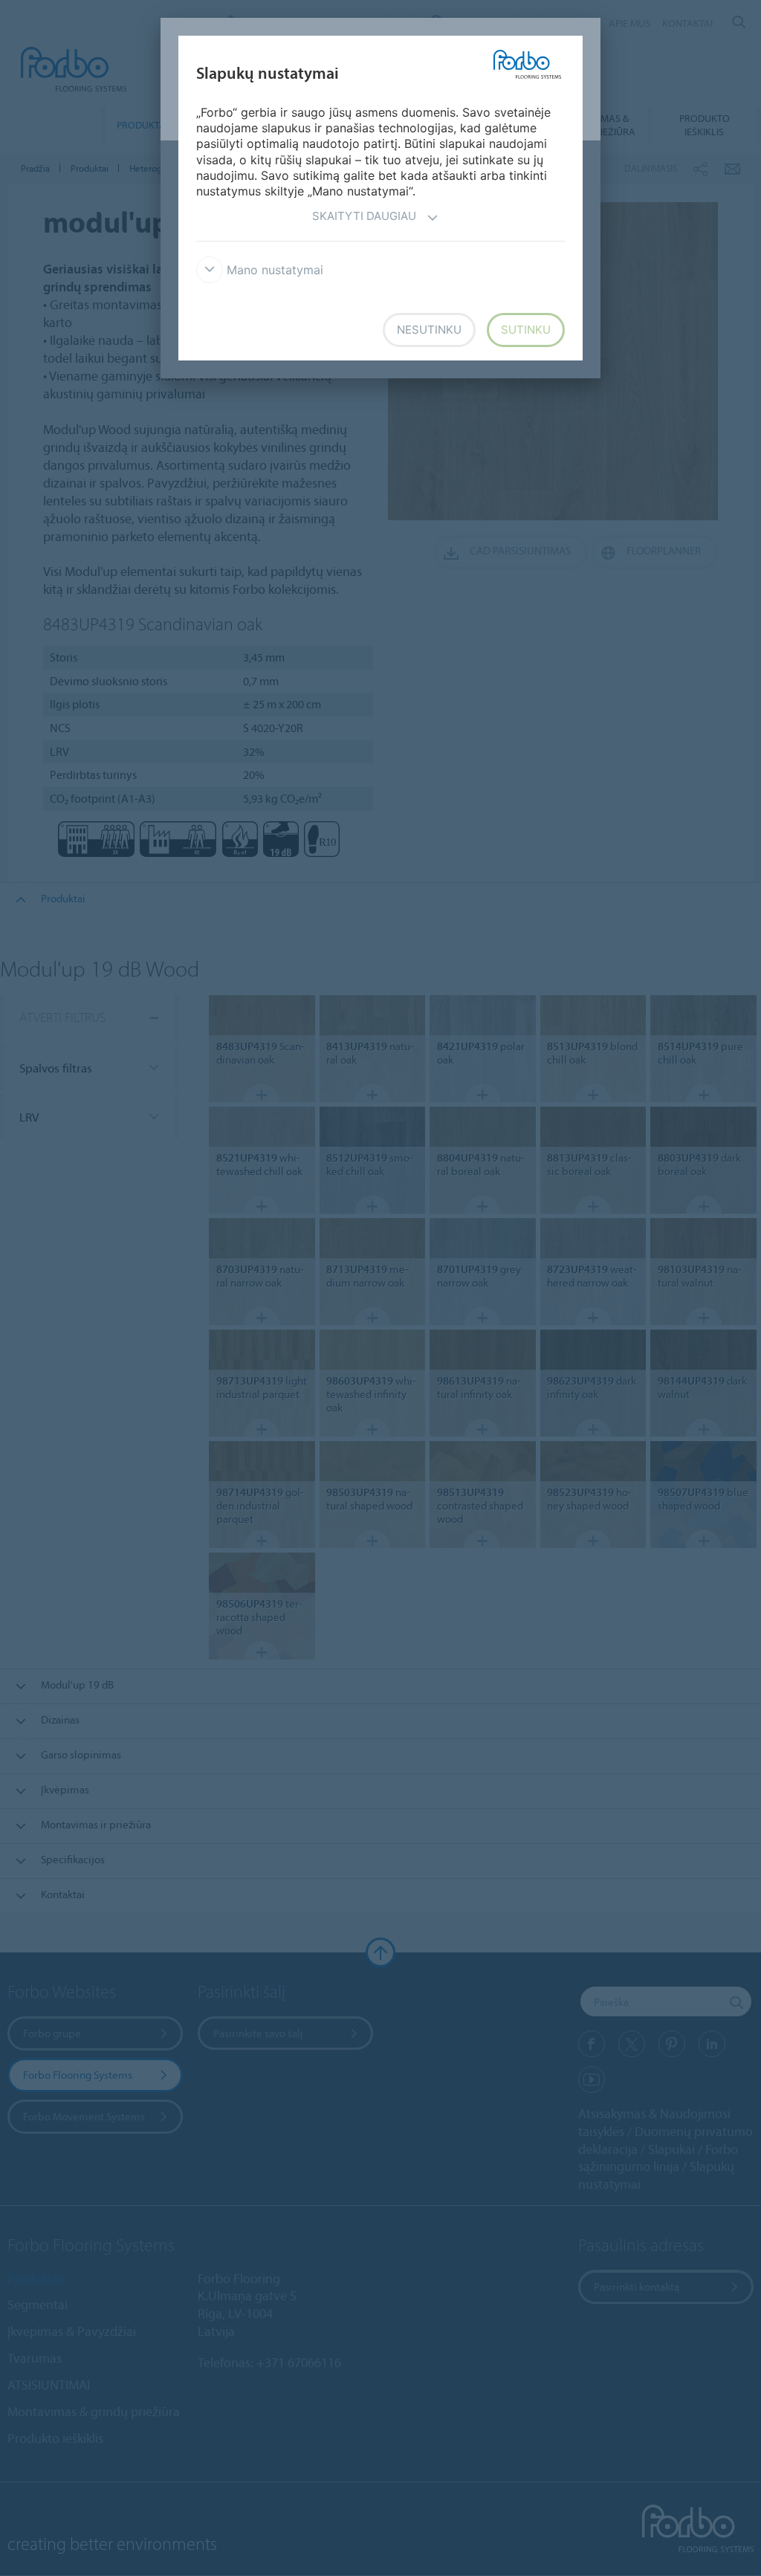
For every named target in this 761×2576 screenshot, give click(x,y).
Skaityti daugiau (364, 216)
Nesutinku (429, 330)
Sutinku (526, 330)
